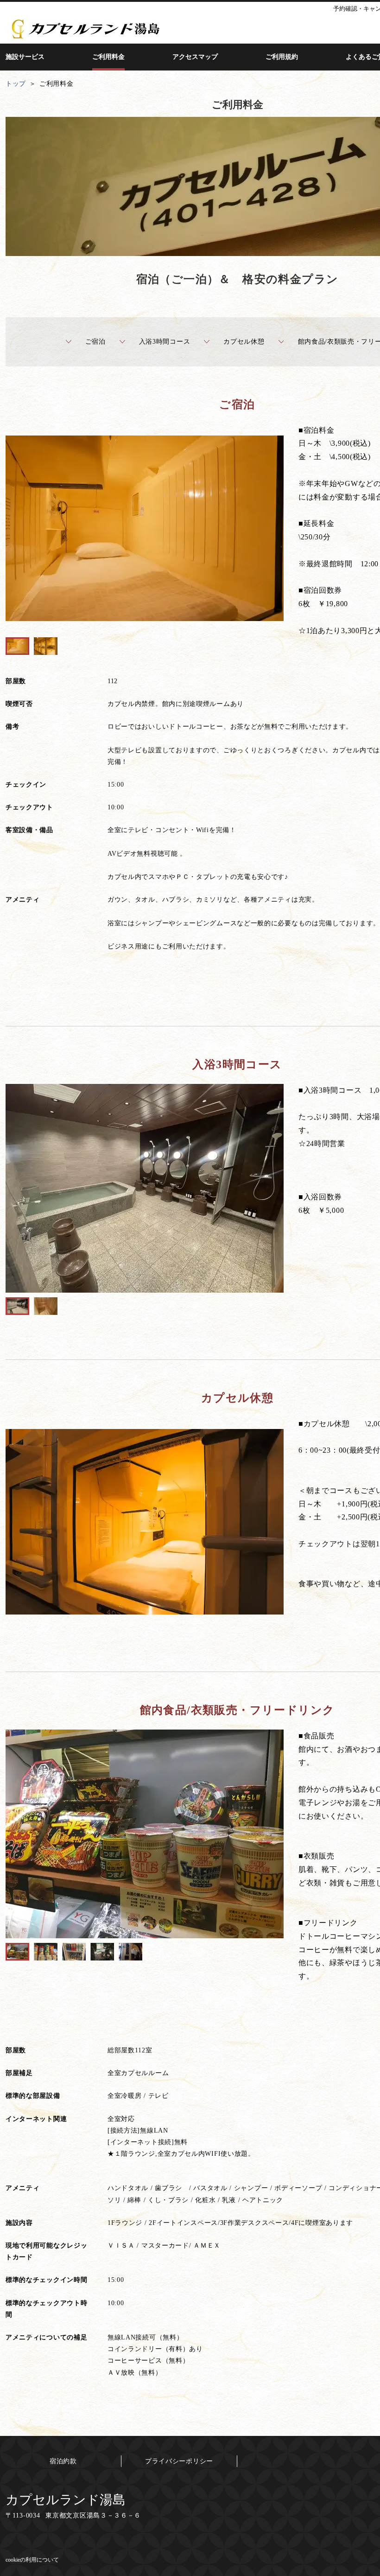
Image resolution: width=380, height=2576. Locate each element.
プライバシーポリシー (179, 2461)
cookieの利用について (32, 2560)
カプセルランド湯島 (66, 2500)
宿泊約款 (63, 2461)
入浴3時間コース (165, 342)
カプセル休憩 (244, 342)
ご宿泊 (95, 342)
